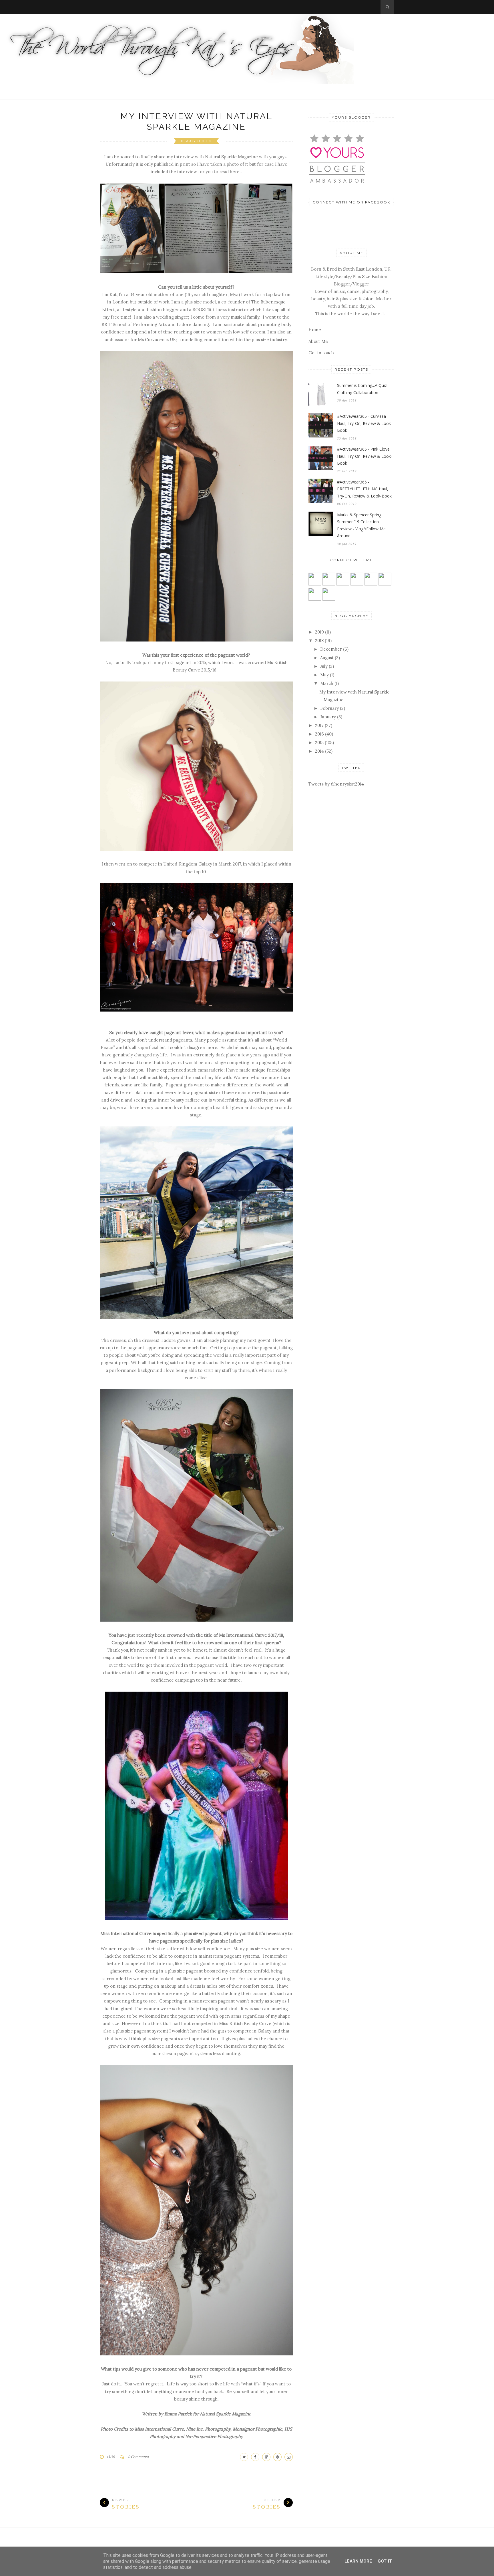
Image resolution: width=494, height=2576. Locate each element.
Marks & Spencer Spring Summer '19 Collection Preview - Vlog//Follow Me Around (361, 525)
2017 (319, 725)
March (327, 683)
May (324, 675)
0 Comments (138, 2457)
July (324, 666)
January (328, 717)
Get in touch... (323, 353)
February (329, 708)
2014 (319, 751)
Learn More (358, 2561)
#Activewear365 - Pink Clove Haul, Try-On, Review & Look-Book (365, 456)
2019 (319, 632)
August (327, 658)
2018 (319, 640)
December (331, 649)
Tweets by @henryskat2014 (336, 784)
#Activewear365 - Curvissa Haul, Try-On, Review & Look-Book (365, 423)
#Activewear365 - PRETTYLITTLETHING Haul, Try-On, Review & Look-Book (364, 489)
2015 (319, 743)
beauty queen (196, 141)
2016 (319, 734)
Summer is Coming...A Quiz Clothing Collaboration (362, 389)
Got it (385, 2561)
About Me (318, 341)
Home (315, 330)
